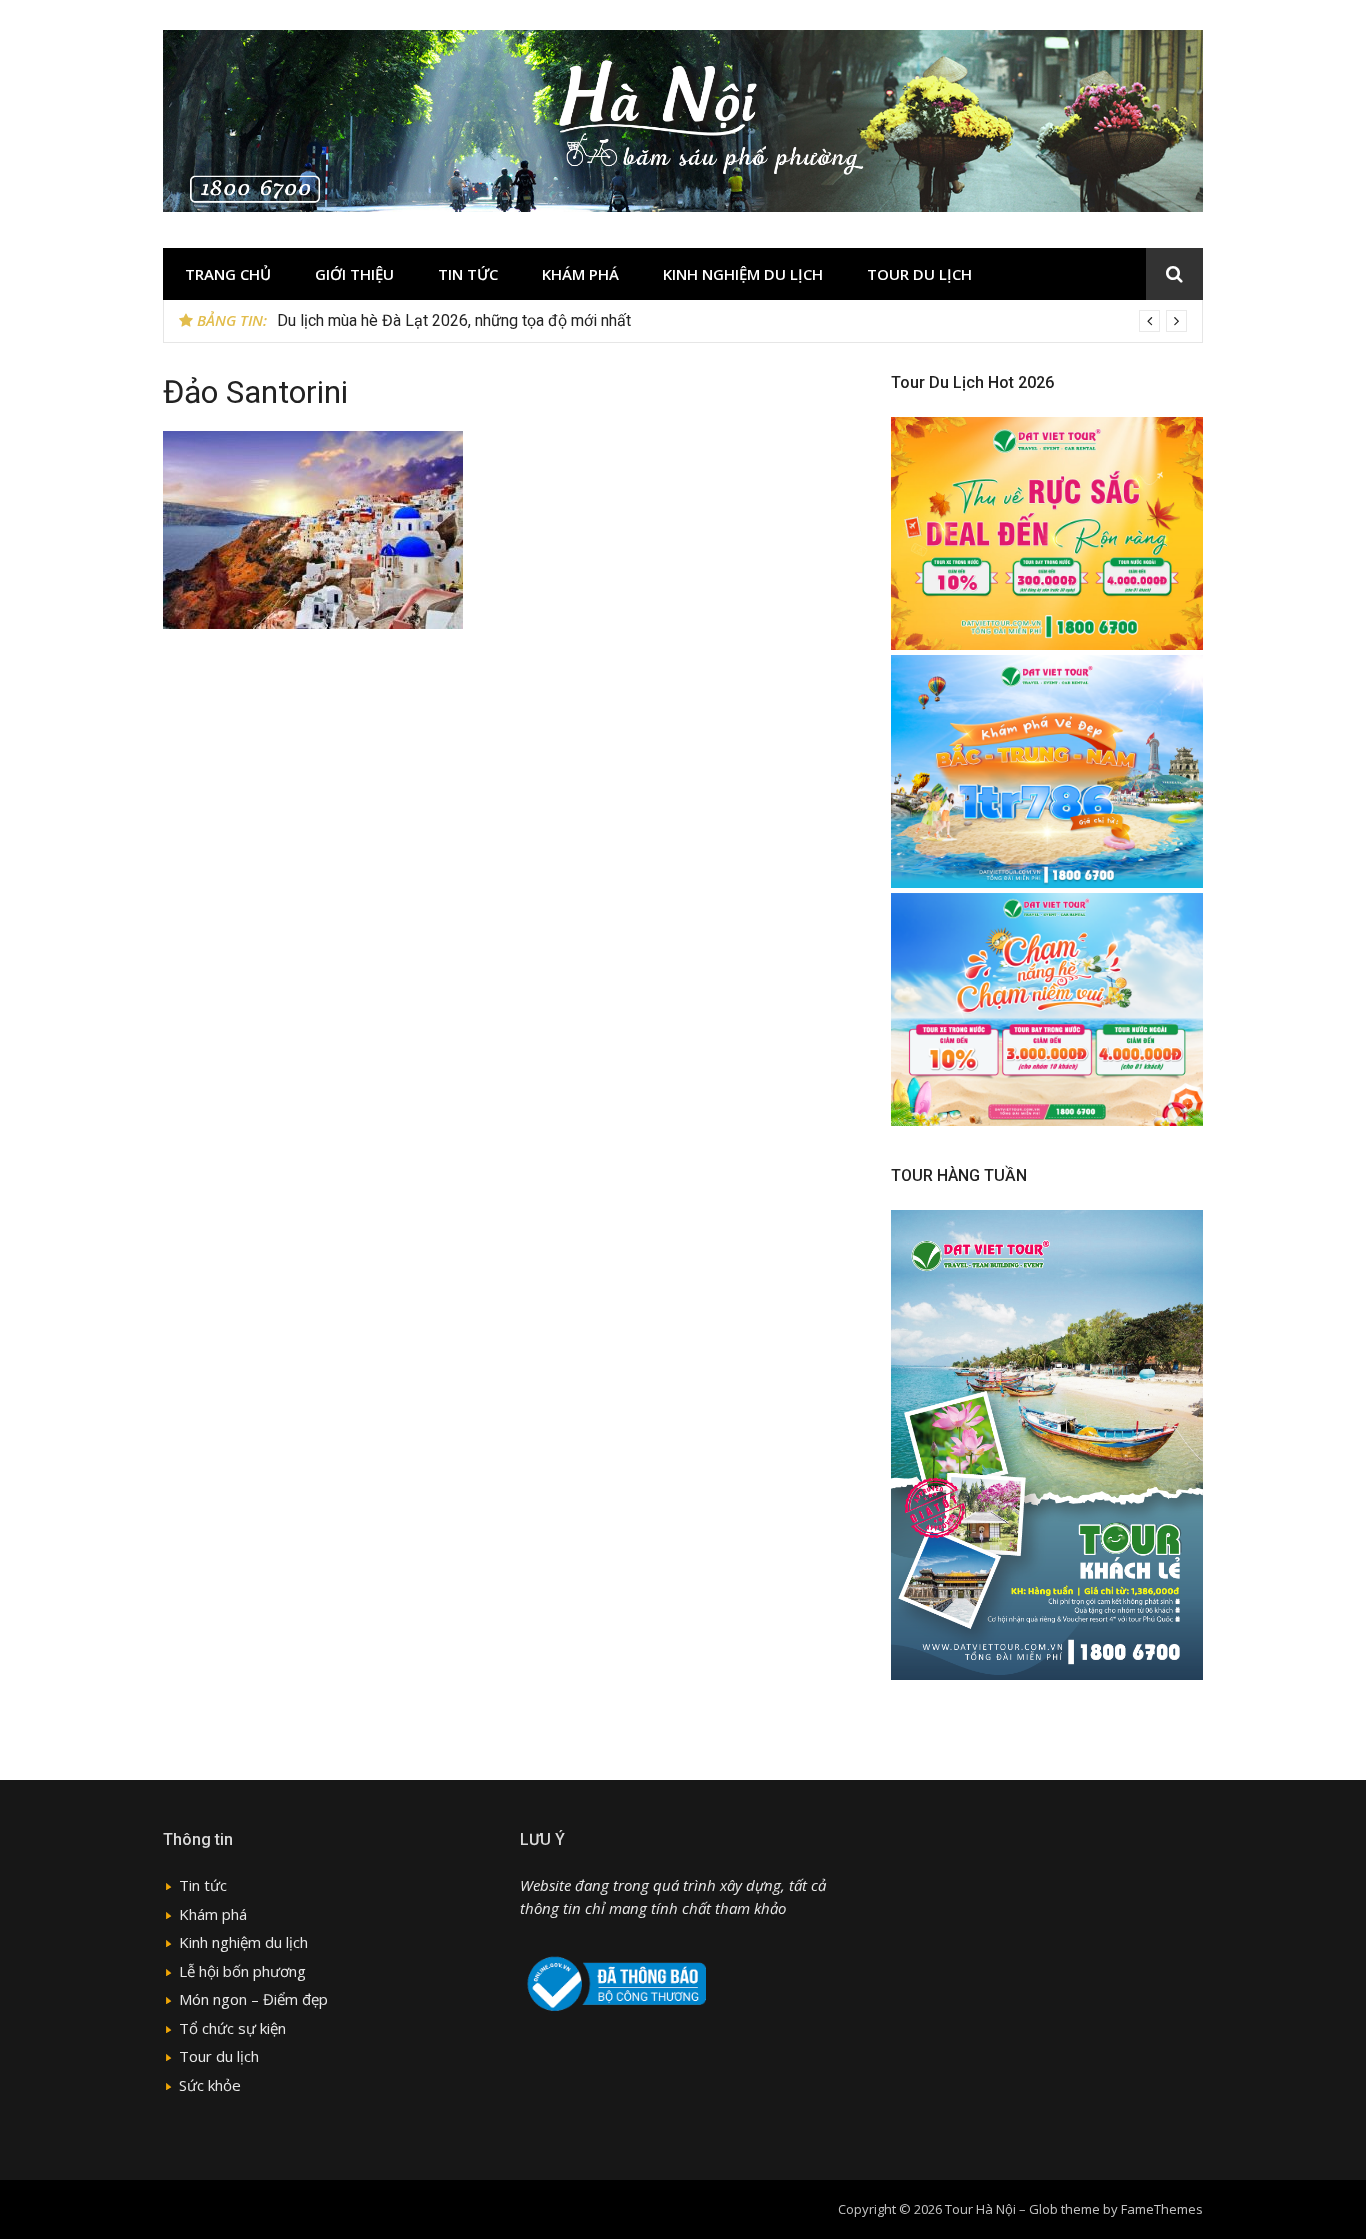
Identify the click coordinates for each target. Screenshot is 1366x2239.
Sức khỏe (210, 2085)
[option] (732, 321)
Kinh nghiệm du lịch (743, 274)
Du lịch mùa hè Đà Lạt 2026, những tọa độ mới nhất (454, 320)
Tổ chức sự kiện (232, 2028)
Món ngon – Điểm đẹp (253, 1999)
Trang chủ (228, 274)
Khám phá (580, 274)
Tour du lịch (919, 274)
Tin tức (468, 274)
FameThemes (1162, 2209)
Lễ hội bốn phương (242, 1971)
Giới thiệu (354, 274)
